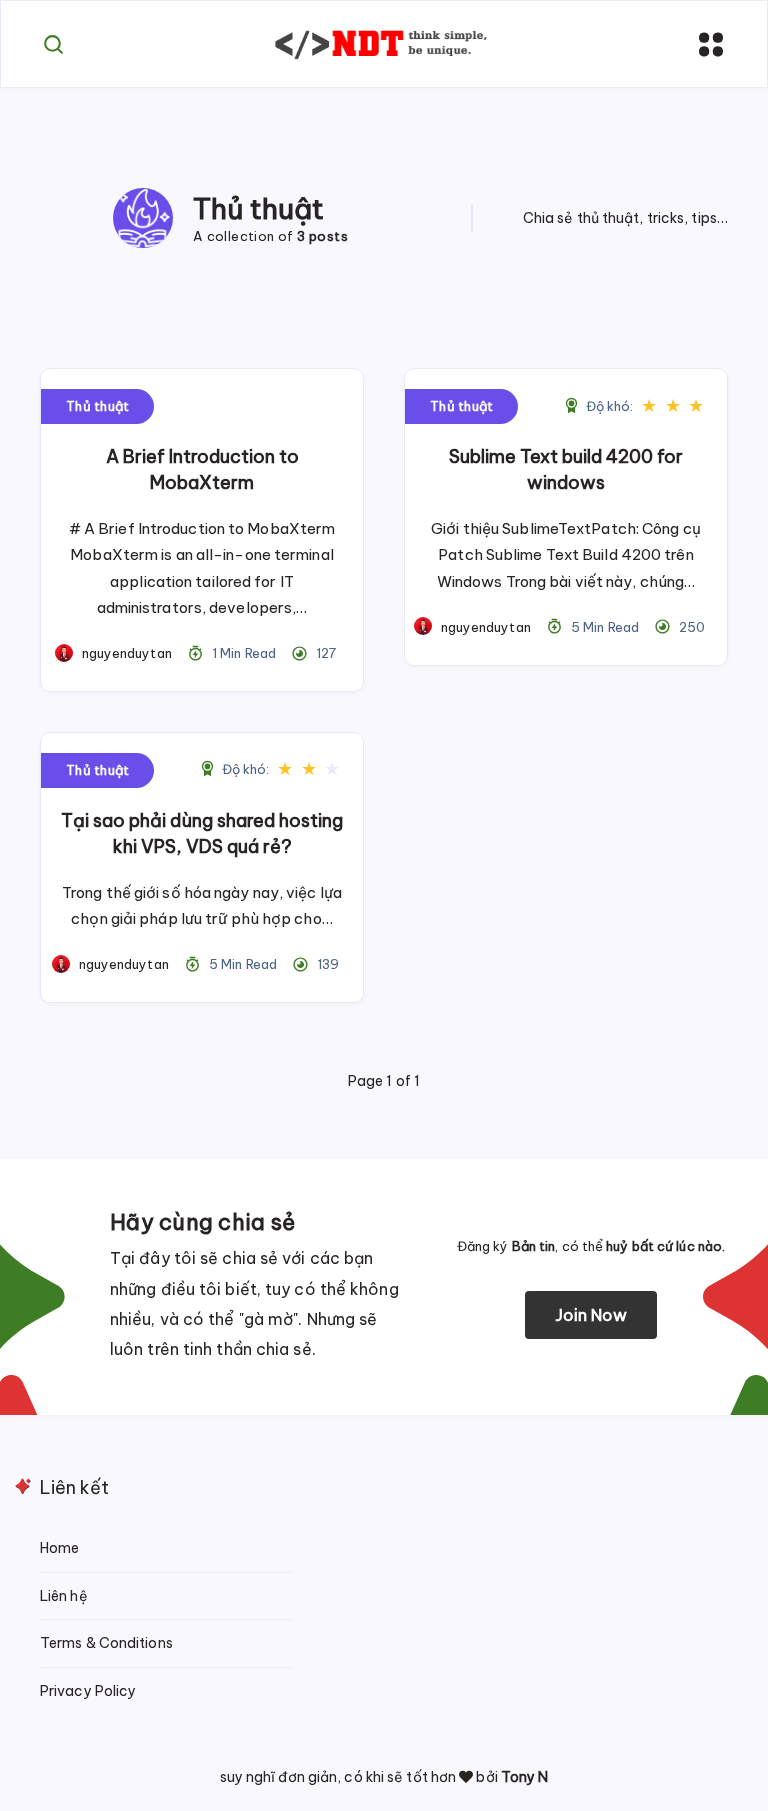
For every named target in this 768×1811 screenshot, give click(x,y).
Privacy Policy (88, 1691)
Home (59, 1548)
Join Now (591, 1315)
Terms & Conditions (106, 1643)
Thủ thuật (97, 406)
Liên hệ (64, 1596)
